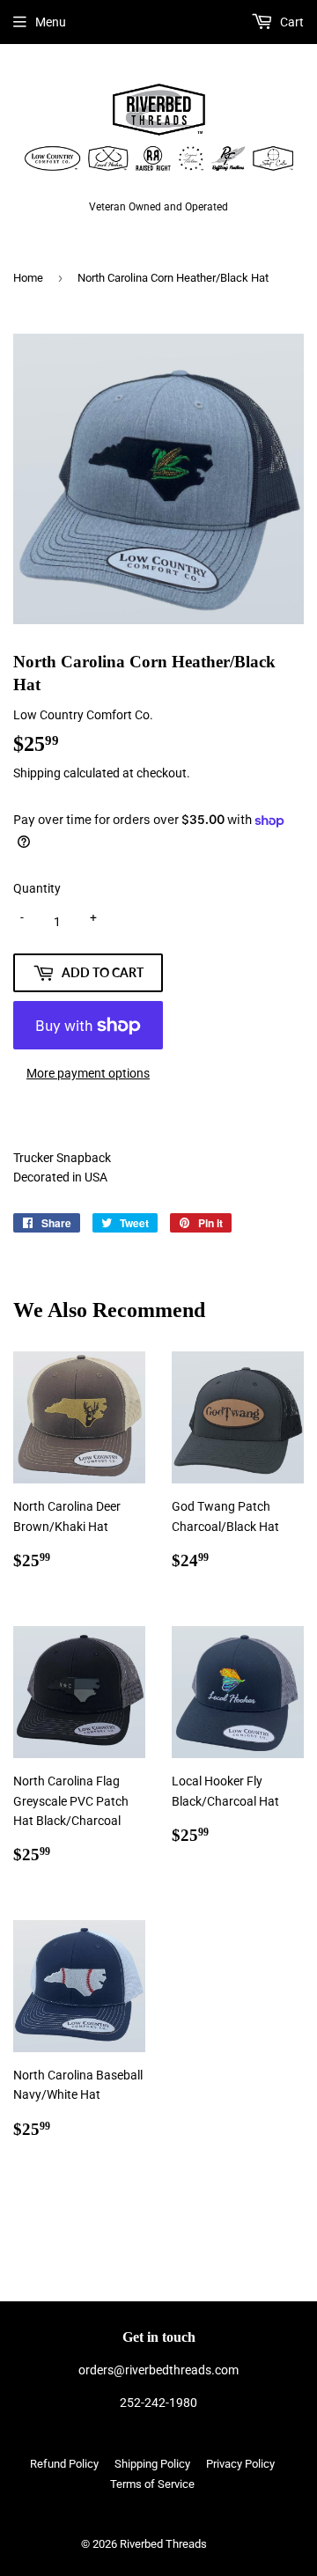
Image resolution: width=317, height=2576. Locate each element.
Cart (291, 22)
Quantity (37, 888)
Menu (51, 22)
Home (28, 278)
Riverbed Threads (163, 2544)
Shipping (37, 773)
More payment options (88, 1073)
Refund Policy (64, 2464)
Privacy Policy (240, 2464)
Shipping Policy (152, 2464)
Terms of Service (152, 2484)
